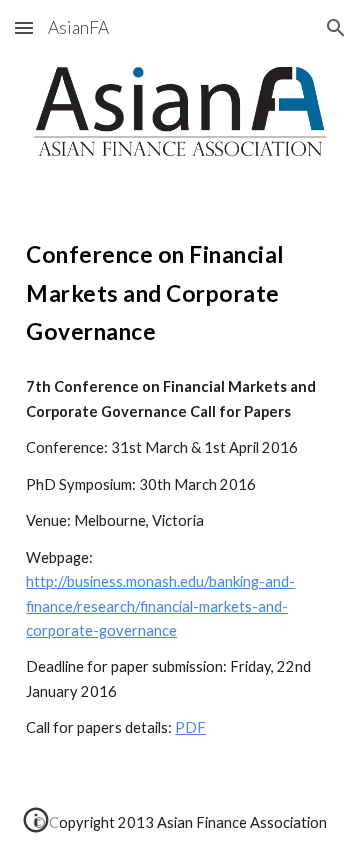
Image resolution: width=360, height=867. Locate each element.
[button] (24, 27)
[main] (180, 289)
